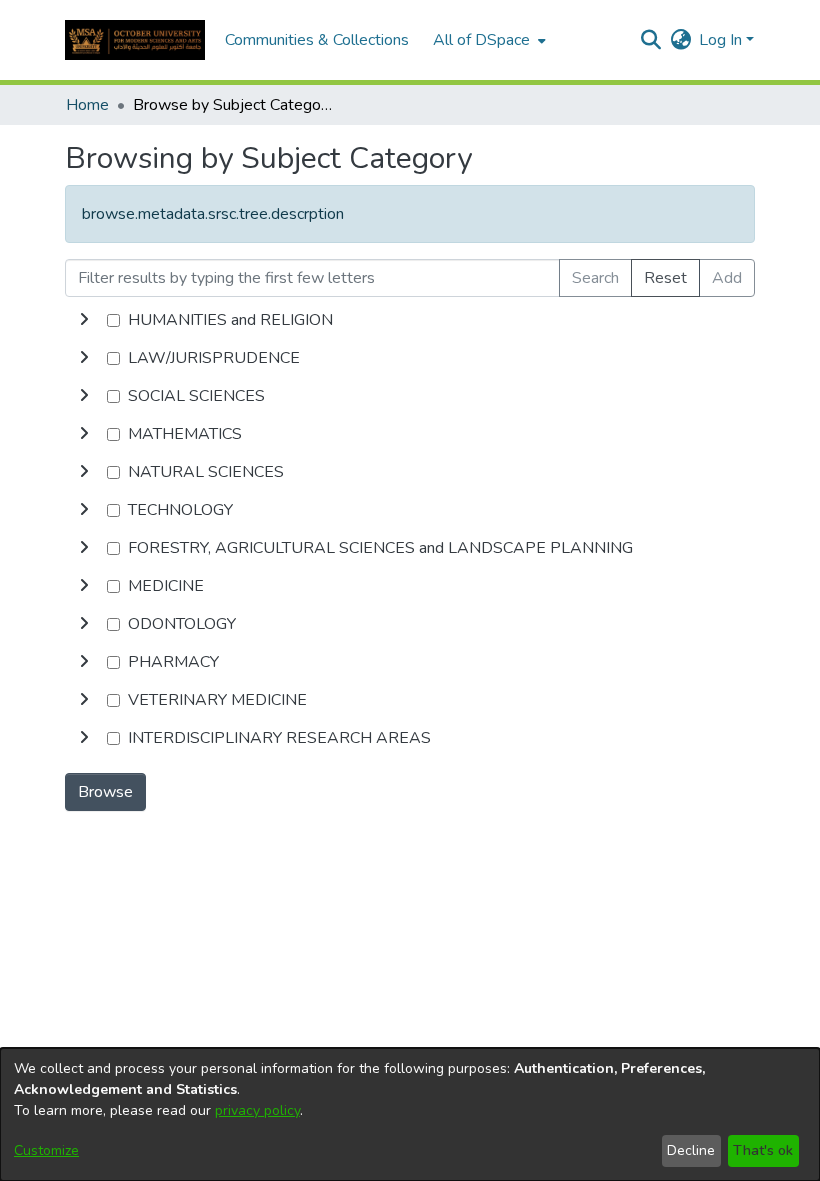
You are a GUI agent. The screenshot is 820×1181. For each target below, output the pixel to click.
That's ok (763, 1150)
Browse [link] (105, 792)
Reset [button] (665, 278)
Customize (46, 1150)
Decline (691, 1150)
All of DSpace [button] (481, 40)
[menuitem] (487, 40)
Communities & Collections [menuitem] (317, 40)
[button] (135, 40)
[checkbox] (113, 320)
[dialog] (410, 1114)
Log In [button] (722, 40)
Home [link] (87, 105)
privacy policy (257, 1110)
